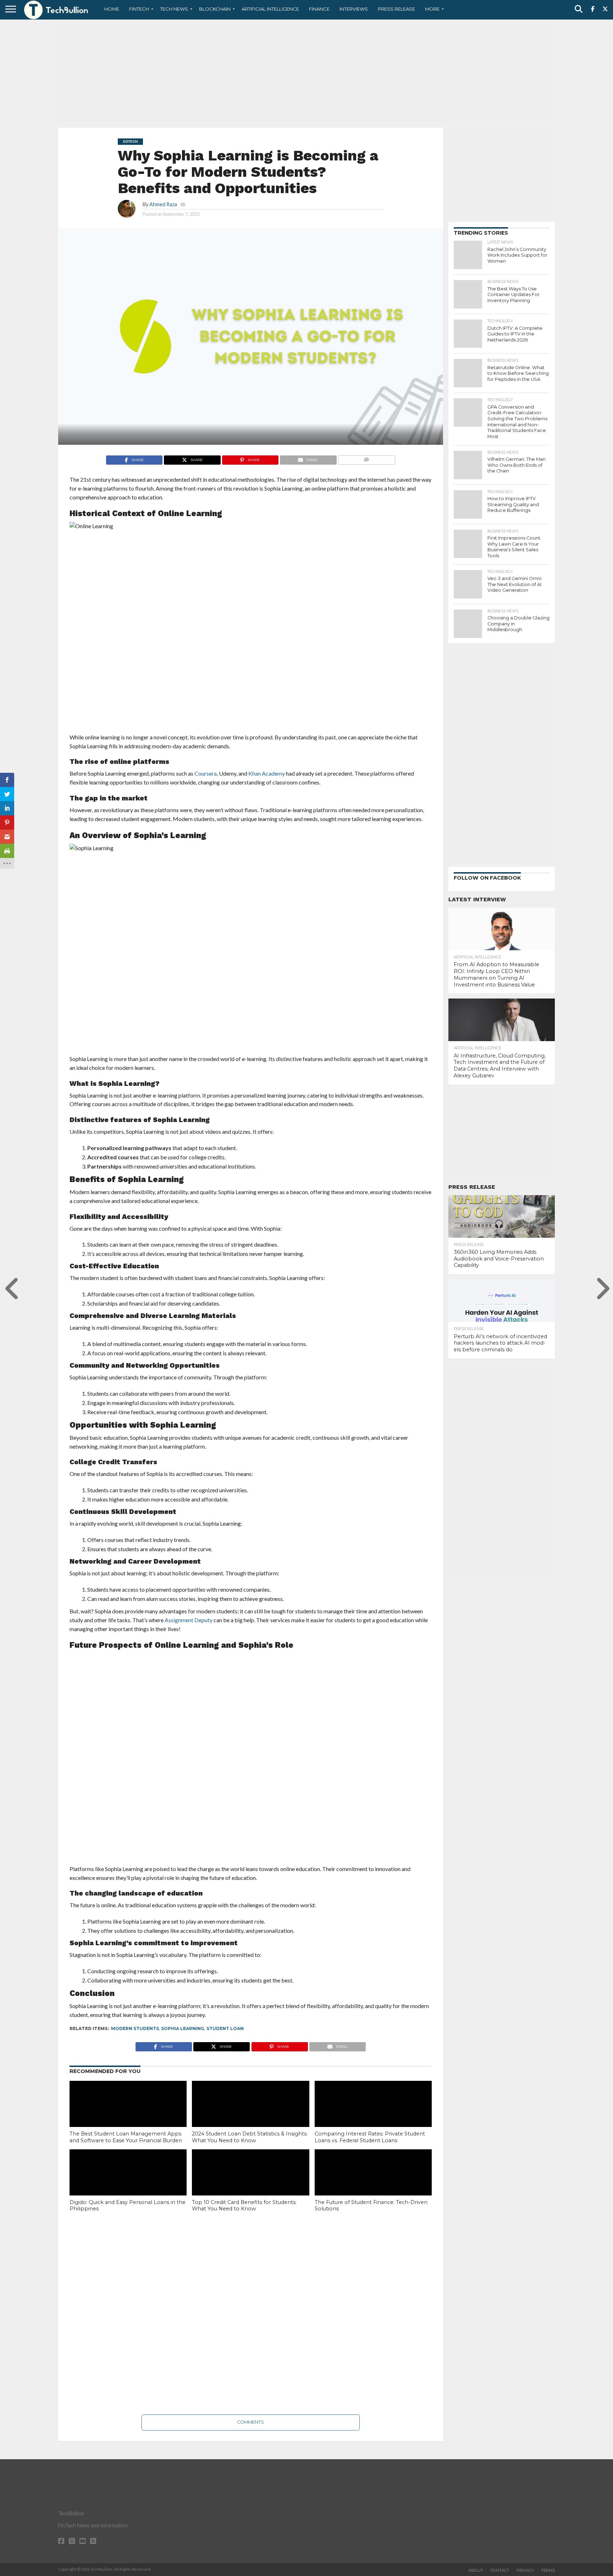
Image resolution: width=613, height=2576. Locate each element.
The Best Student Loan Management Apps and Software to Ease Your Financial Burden (126, 2137)
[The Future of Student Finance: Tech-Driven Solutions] (373, 2184)
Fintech (139, 9)
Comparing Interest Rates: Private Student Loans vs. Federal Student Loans (370, 2137)
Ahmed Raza (163, 204)
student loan (225, 2028)
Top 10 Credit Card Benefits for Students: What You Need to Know (244, 2206)
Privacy (525, 2570)
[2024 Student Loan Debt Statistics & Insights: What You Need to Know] (250, 2116)
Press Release (396, 9)
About (476, 2570)
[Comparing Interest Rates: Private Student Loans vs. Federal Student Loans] (373, 2116)
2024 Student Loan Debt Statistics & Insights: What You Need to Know (250, 2137)
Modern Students (135, 2028)
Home (112, 9)
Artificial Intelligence (270, 9)
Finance (319, 9)
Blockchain (215, 9)
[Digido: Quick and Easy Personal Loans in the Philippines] (128, 2184)
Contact (500, 2570)
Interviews (354, 9)
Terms (548, 2570)
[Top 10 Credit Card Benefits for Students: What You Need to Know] (250, 2184)
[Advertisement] (306, 73)
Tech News (174, 9)
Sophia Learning (183, 2028)
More (432, 9)
